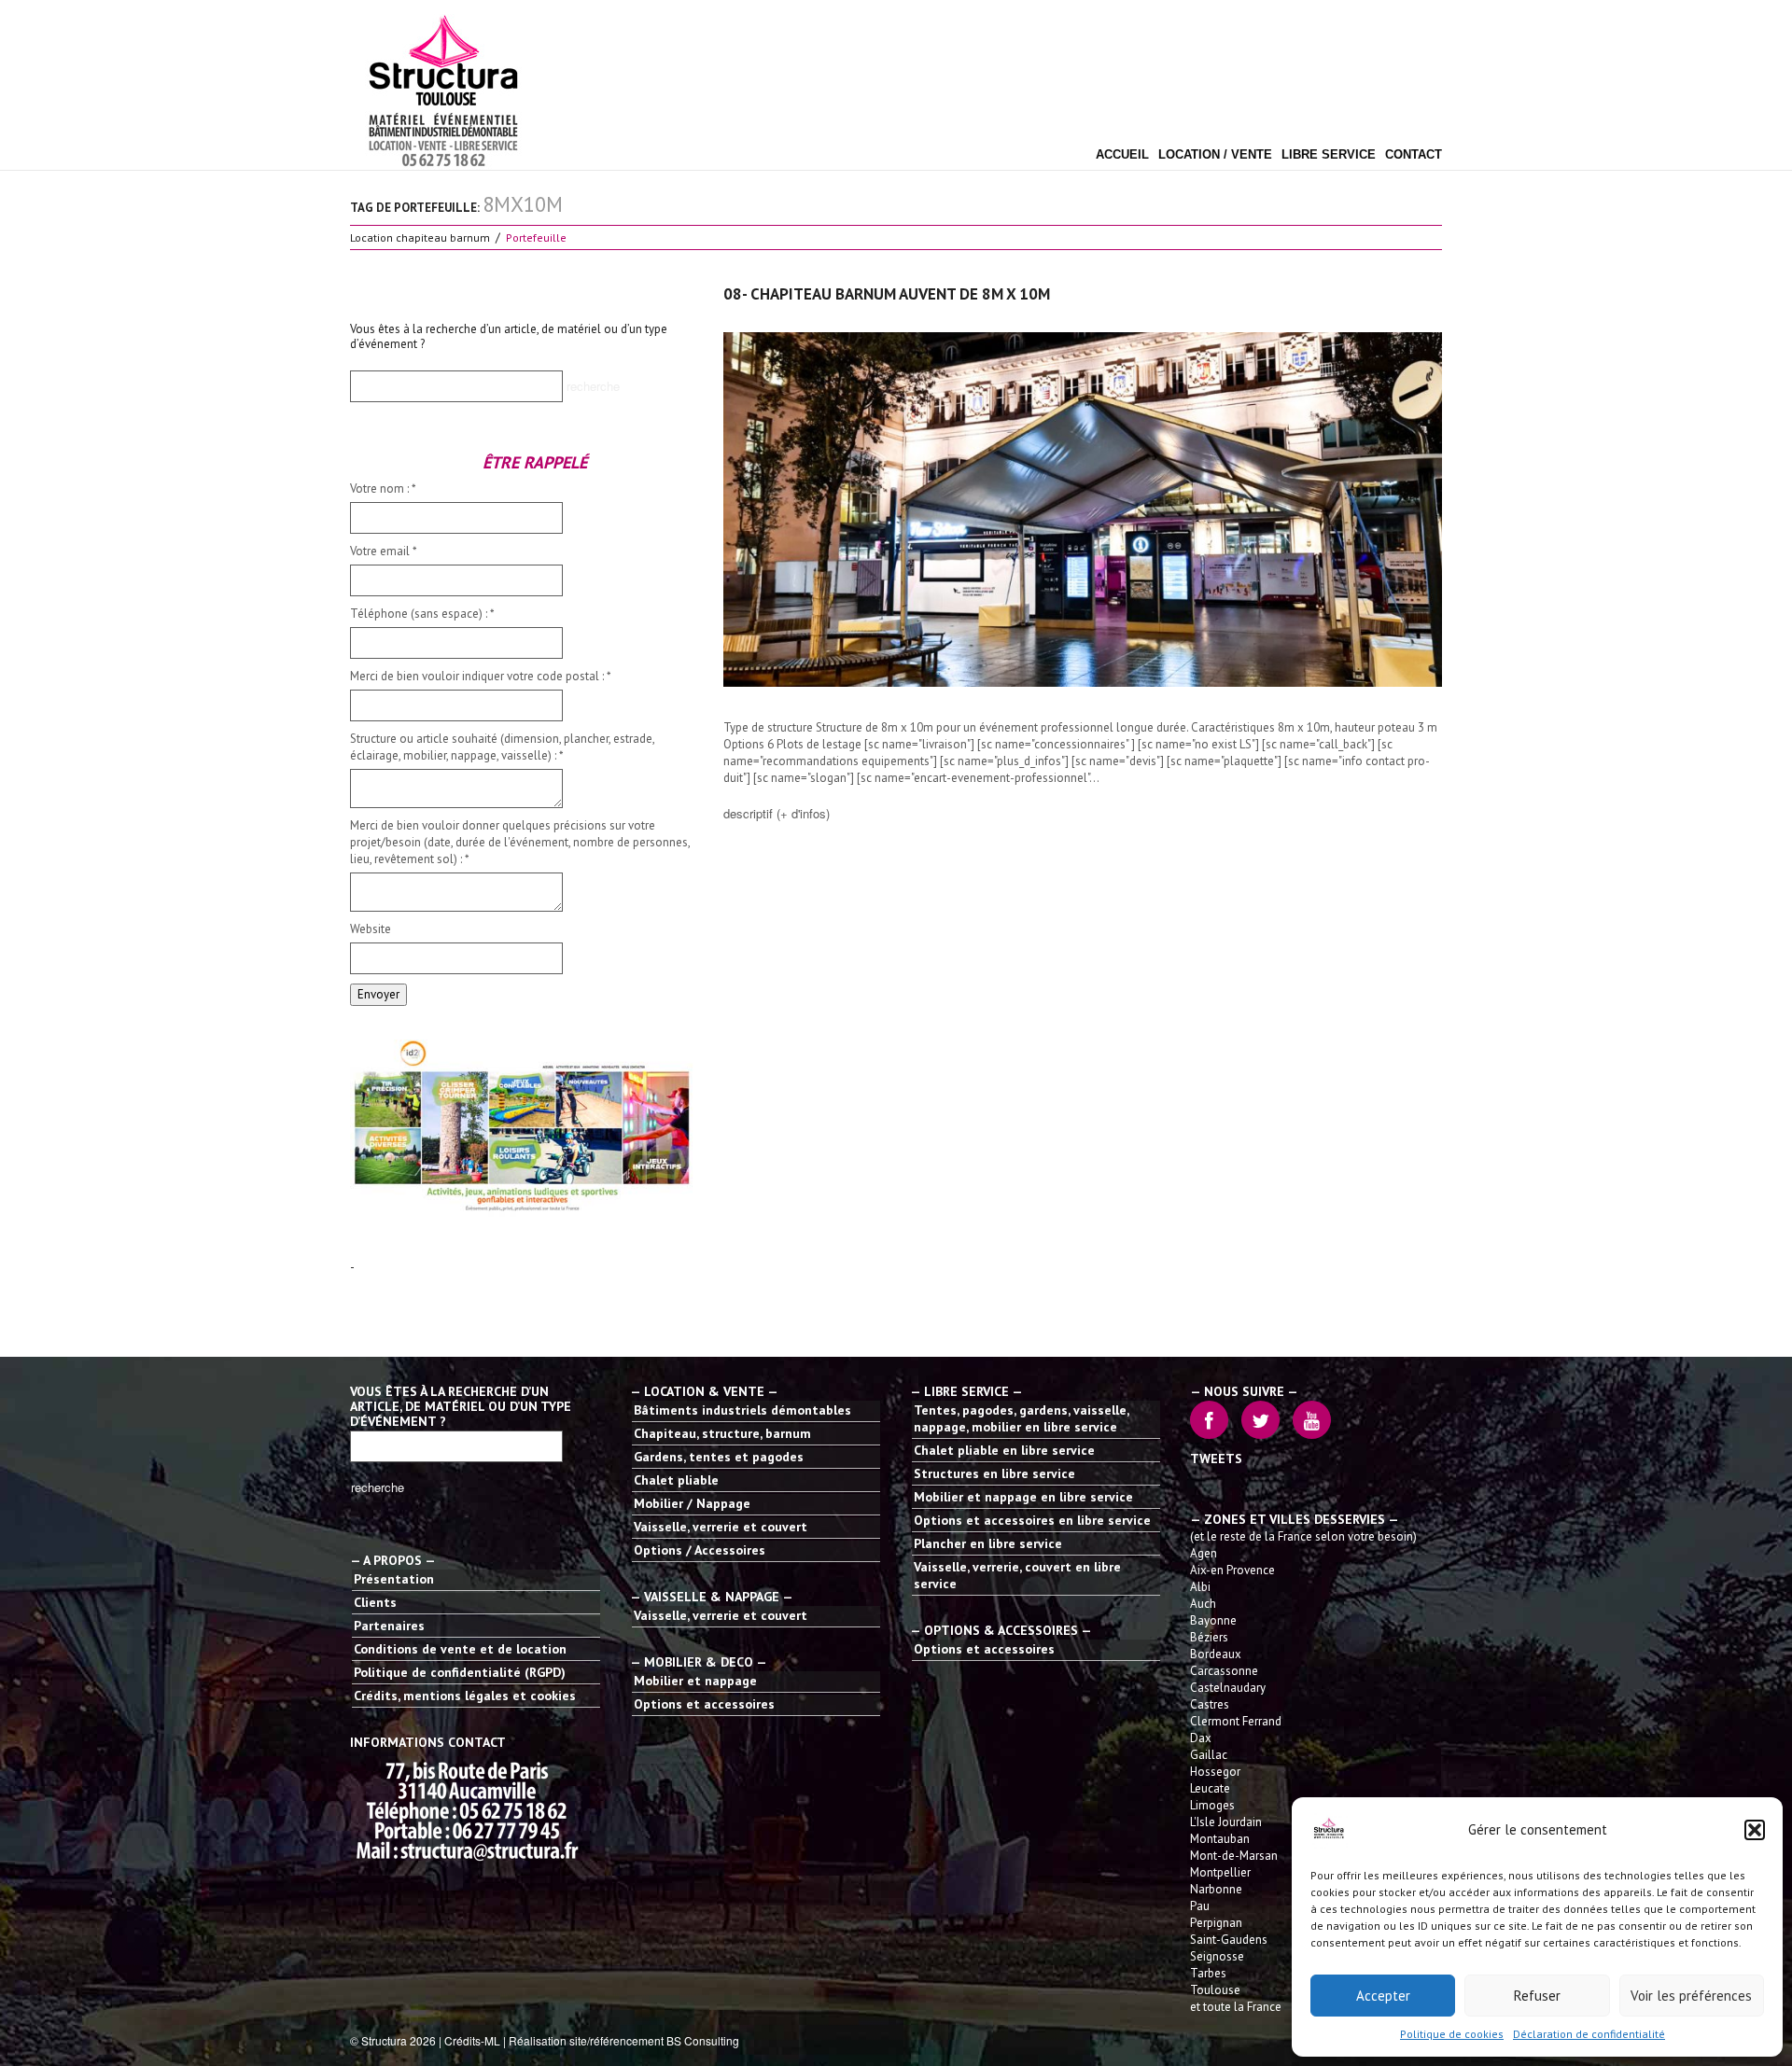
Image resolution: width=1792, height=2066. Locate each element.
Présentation (394, 1579)
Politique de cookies (1452, 2034)
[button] (1755, 1830)
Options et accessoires (704, 1704)
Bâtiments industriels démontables (742, 1410)
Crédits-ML (472, 2040)
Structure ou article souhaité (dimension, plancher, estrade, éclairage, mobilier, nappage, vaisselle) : (502, 747)
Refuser (1537, 1996)
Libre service (1329, 155)
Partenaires (389, 1626)
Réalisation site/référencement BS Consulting (624, 2040)
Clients (375, 1602)
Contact (1414, 155)
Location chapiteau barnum (420, 237)
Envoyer (378, 994)
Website (371, 929)
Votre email (384, 551)
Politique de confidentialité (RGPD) (460, 1672)
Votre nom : (383, 489)
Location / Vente (1215, 155)
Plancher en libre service (988, 1543)
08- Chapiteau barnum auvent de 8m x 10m (887, 294)
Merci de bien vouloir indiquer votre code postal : (481, 676)
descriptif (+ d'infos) (777, 814)
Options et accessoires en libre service (1032, 1520)
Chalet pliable (676, 1480)
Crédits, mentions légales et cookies (465, 1696)
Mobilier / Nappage (692, 1503)
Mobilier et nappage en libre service (1023, 1497)
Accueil (1122, 155)
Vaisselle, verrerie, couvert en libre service (1017, 1575)
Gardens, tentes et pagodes (719, 1457)
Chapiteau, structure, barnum (722, 1433)
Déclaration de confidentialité (1589, 2034)
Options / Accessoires (700, 1550)
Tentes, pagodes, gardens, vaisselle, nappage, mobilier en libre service (1021, 1418)
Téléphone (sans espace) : (422, 614)
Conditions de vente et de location (460, 1649)
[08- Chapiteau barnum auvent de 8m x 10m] (1083, 510)
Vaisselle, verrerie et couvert (721, 1527)
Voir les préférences (1691, 1996)
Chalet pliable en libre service (1004, 1450)
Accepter (1383, 1996)
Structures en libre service (994, 1473)
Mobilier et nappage (695, 1681)
